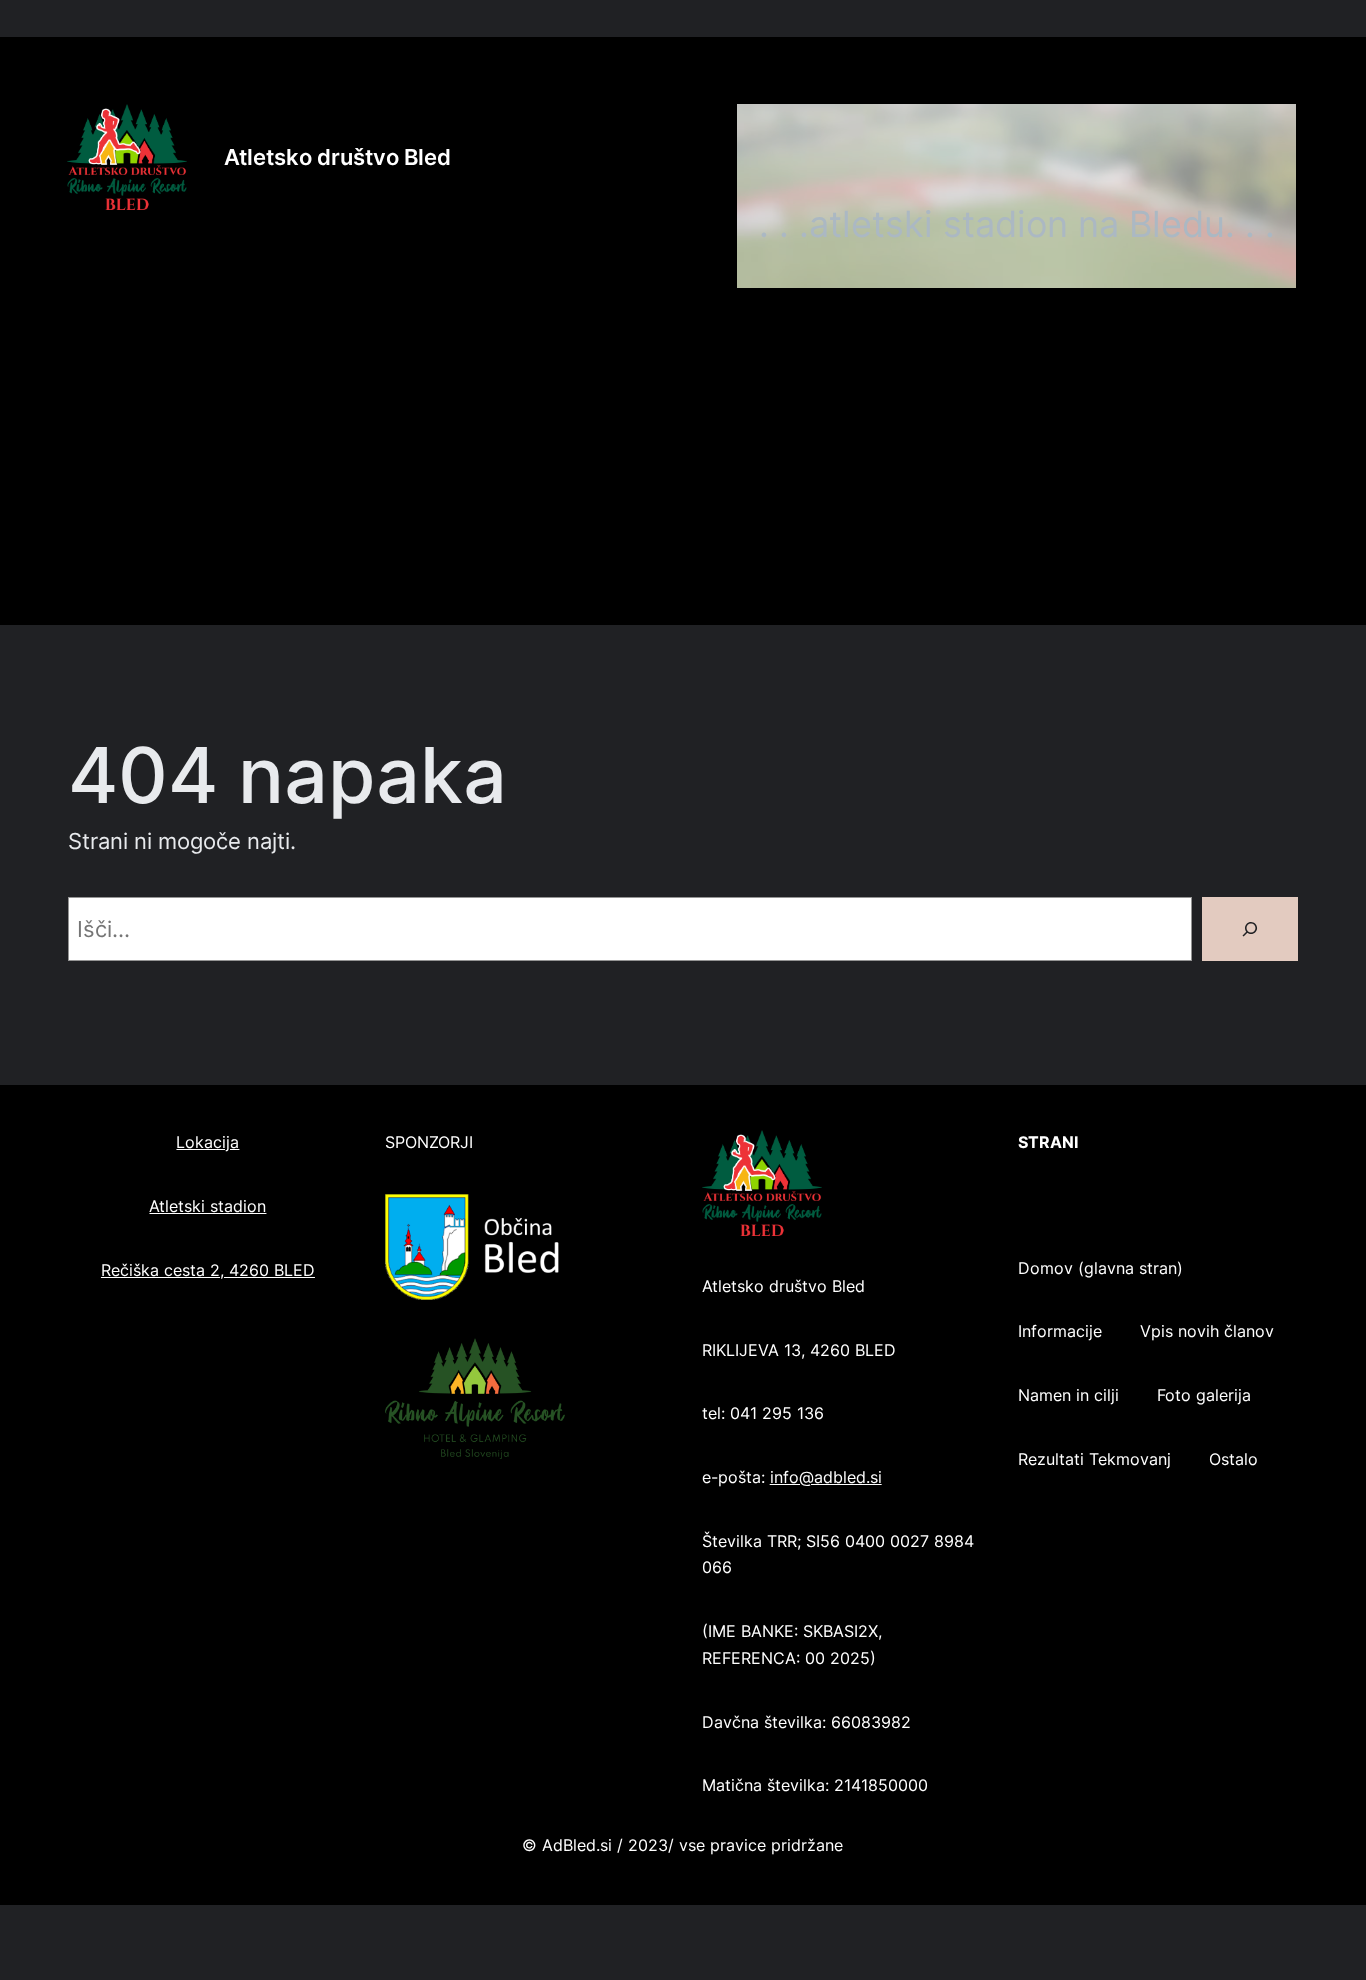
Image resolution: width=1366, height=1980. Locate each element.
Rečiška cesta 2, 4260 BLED (208, 1270)
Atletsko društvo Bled (337, 157)
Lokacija (207, 1142)
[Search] (1250, 929)
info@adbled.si (826, 1477)
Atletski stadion (207, 1206)
